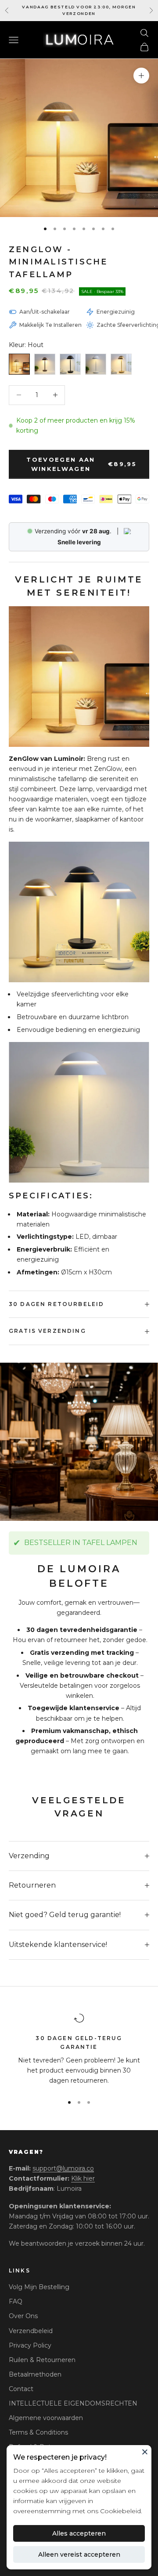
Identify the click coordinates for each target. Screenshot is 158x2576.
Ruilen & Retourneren (42, 2360)
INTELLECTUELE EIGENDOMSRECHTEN (73, 2403)
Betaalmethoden (35, 2374)
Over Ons (23, 2316)
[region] (79, 2050)
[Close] (145, 2452)
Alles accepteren (79, 2533)
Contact (21, 2389)
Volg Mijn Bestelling (39, 2287)
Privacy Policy (30, 2345)
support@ (63, 2168)
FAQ (16, 2301)
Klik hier (83, 2178)
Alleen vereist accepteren (79, 2554)
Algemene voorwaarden (46, 2418)
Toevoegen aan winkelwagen (81, 464)
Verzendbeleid (31, 2331)
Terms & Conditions (38, 2432)
